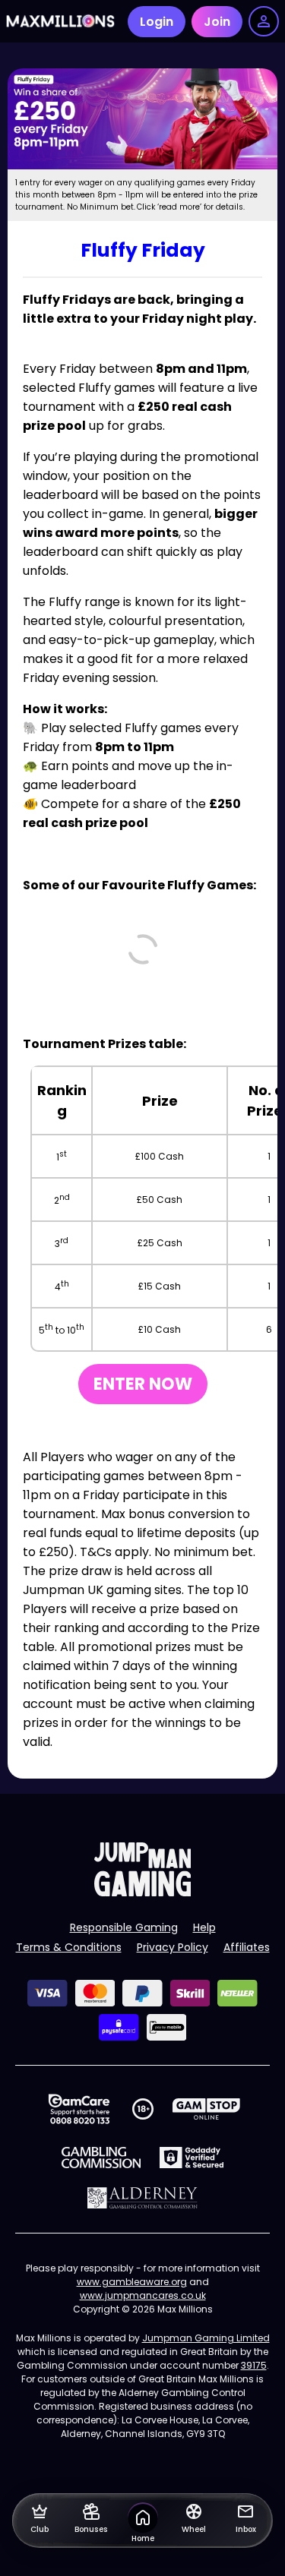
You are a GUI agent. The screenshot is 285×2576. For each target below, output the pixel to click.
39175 (254, 2365)
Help (204, 1927)
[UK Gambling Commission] (101, 2158)
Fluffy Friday (143, 250)
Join (217, 22)
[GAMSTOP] (206, 2109)
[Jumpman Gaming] (143, 1892)
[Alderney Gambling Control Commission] (142, 2198)
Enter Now (143, 1384)
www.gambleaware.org (132, 2282)
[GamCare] (79, 2109)
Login (157, 22)
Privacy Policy (173, 1947)
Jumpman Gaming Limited (206, 2338)
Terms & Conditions (69, 1947)
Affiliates (247, 1947)
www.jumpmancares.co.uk (143, 2295)
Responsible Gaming (124, 1927)
